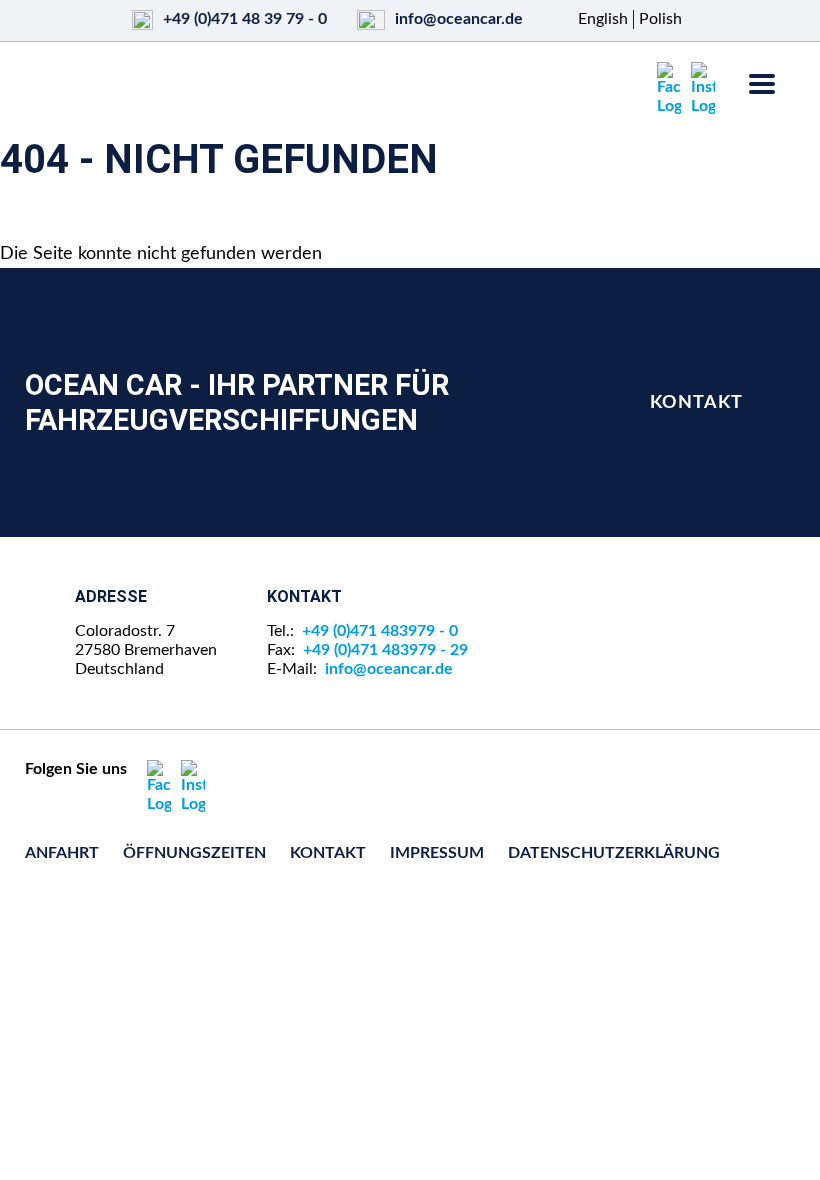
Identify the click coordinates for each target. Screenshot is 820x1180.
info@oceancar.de (459, 19)
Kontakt (696, 402)
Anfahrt (62, 853)
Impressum (437, 853)
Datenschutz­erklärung (614, 853)
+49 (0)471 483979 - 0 (380, 631)
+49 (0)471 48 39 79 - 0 (245, 19)
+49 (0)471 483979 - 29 (385, 650)
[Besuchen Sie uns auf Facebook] (669, 89)
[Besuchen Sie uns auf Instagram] (703, 89)
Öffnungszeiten (194, 853)
